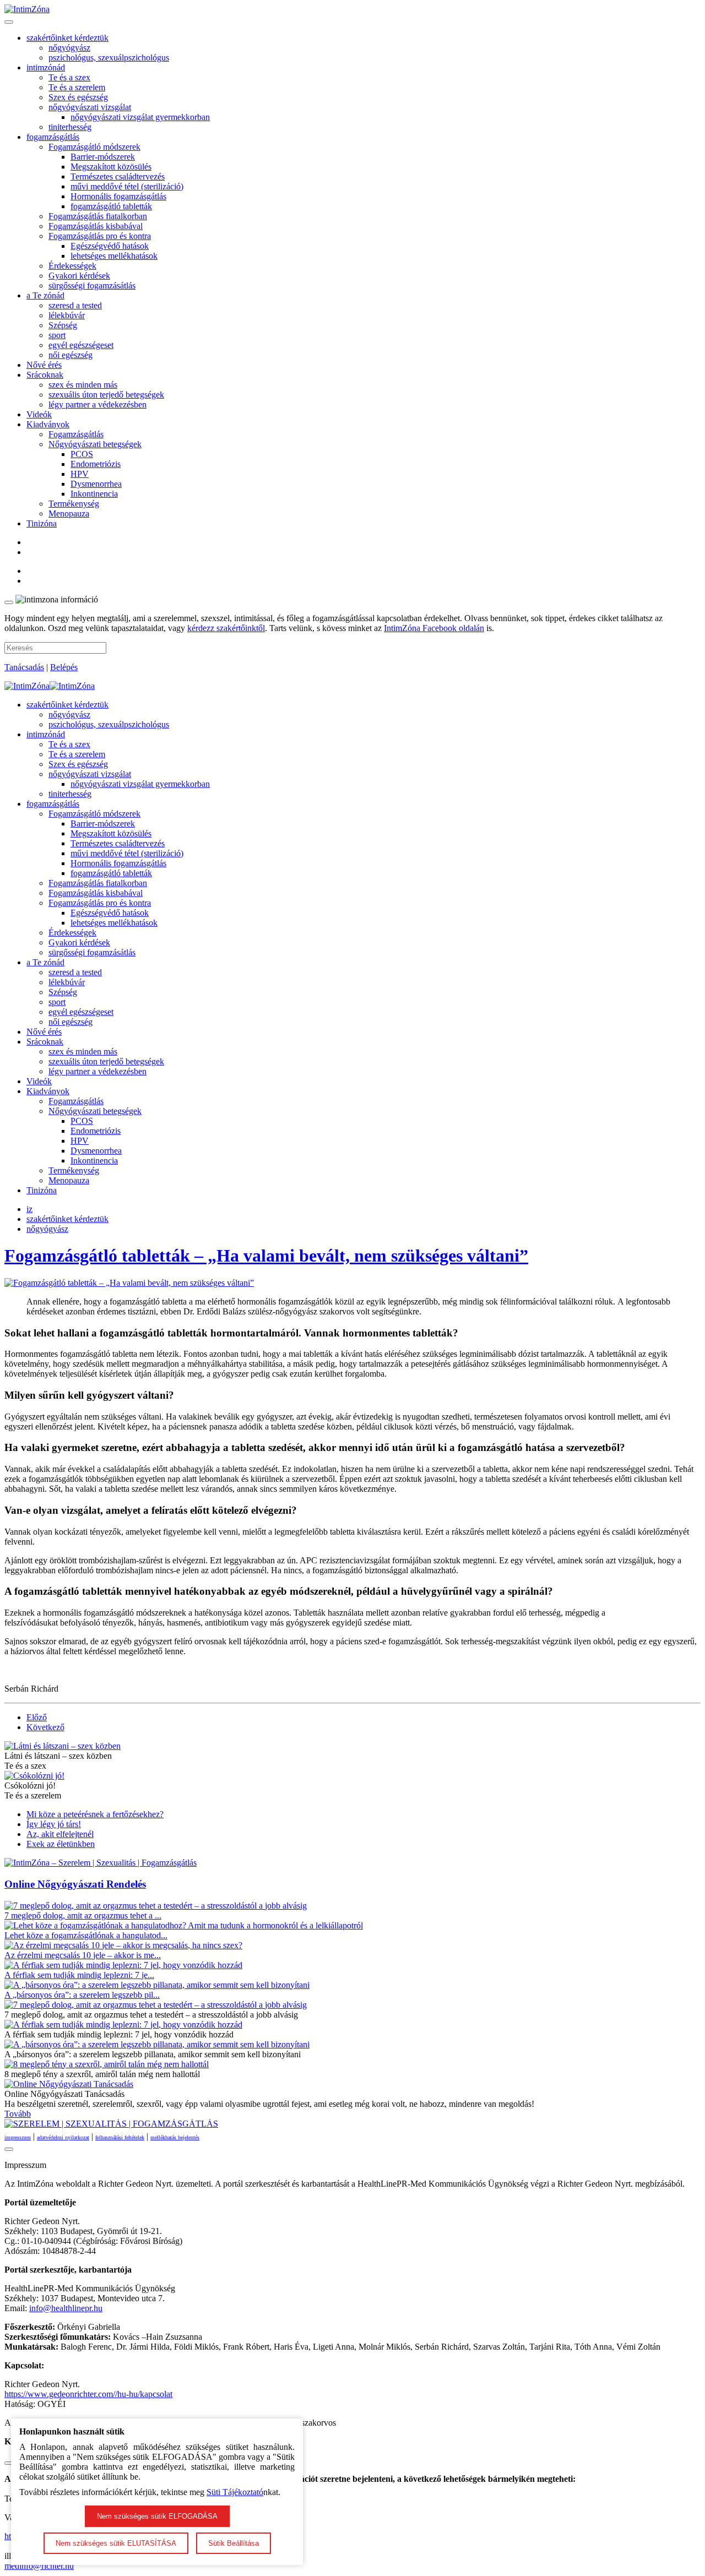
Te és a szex (69, 77)
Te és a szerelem (77, 87)
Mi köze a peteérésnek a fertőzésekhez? (95, 1814)
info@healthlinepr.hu (66, 2308)
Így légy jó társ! (54, 1824)
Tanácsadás (24, 667)
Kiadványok (48, 424)
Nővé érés (44, 365)
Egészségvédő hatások (110, 246)
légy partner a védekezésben (97, 404)
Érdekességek (72, 266)
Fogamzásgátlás (76, 434)
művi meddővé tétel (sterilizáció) (127, 186)
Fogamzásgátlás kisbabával (96, 226)
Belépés (64, 667)
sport (57, 335)
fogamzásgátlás (53, 137)
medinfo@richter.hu (39, 2566)
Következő (45, 1727)
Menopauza (69, 513)
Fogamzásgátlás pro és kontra (100, 236)
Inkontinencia (94, 494)
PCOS (82, 454)
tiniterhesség (70, 127)
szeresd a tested (75, 305)
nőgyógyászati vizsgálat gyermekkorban (140, 117)
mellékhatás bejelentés (175, 2137)
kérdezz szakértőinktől (226, 628)
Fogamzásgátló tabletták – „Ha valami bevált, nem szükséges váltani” (266, 1256)
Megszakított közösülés (111, 167)
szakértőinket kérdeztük (67, 38)
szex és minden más (83, 385)
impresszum (18, 2137)
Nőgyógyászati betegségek (95, 444)
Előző (37, 1717)
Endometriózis (96, 464)
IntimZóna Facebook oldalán (434, 628)
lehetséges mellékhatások (114, 256)
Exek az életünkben (61, 1844)
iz (29, 1209)
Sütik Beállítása (234, 2543)
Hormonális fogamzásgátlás (118, 196)
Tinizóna (42, 523)
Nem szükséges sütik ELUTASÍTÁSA (116, 2543)
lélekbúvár (67, 315)
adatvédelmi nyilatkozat (63, 2137)
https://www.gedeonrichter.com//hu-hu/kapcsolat (88, 2394)
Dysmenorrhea (96, 484)
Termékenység (74, 504)
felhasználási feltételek (120, 2137)
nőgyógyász (69, 48)
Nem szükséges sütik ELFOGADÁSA (157, 2516)
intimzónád (46, 67)
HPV (80, 474)
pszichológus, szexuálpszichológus (109, 58)
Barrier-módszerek (103, 157)
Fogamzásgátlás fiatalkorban (98, 216)
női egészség (70, 355)
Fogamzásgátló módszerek (94, 147)
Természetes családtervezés (118, 176)
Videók (39, 414)
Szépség (63, 325)
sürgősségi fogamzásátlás (92, 286)
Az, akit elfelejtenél (60, 1834)
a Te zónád (45, 295)
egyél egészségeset (81, 345)
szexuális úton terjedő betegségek (106, 395)
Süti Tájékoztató (235, 2492)
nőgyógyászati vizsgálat (90, 107)
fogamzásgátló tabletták (111, 206)
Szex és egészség (78, 97)
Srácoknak (45, 375)
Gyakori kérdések (79, 276)
